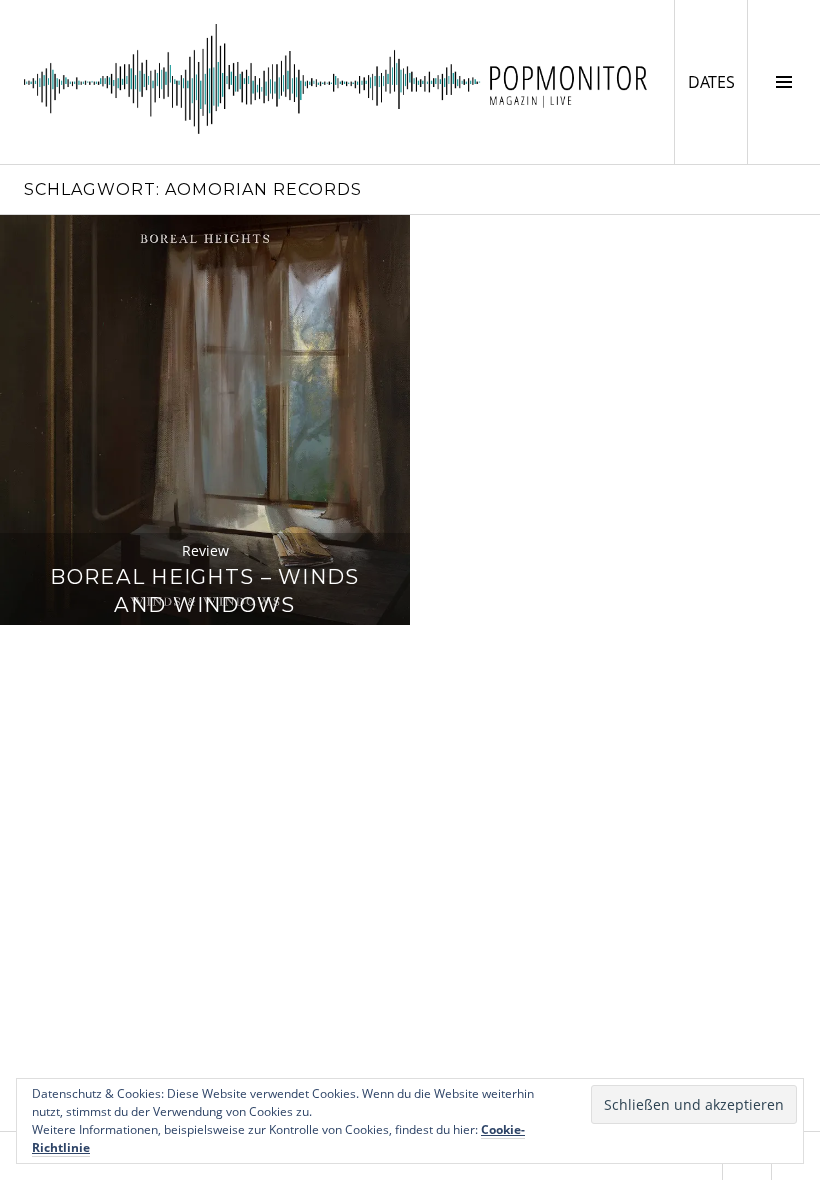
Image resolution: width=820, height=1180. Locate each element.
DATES (717, 81)
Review (205, 550)
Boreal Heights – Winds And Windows (204, 590)
